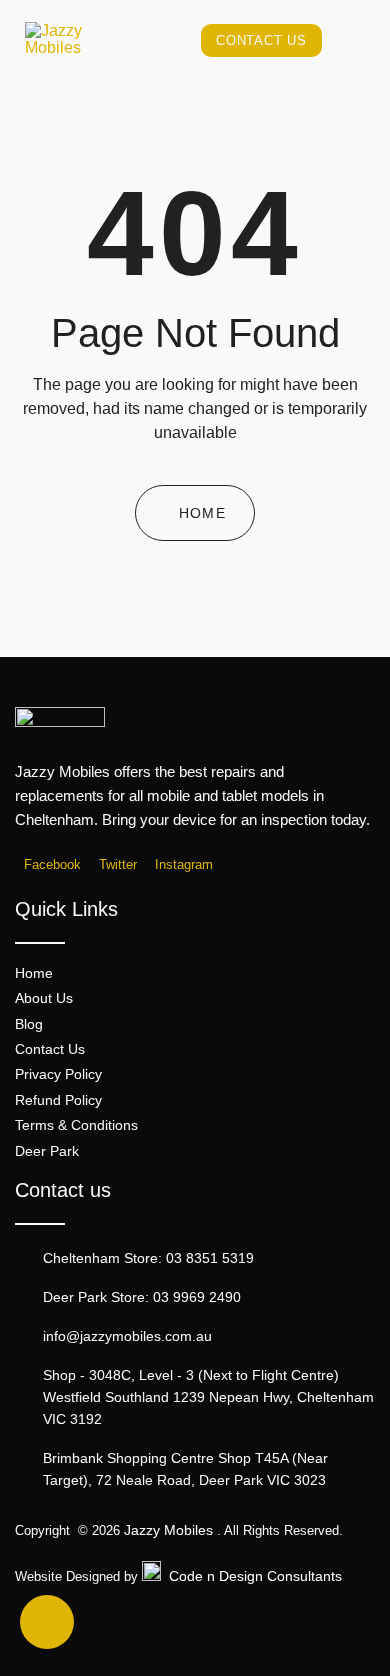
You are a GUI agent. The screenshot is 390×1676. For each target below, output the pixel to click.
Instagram (182, 865)
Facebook (50, 865)
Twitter (116, 865)
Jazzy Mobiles (168, 1530)
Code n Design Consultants (255, 1576)
